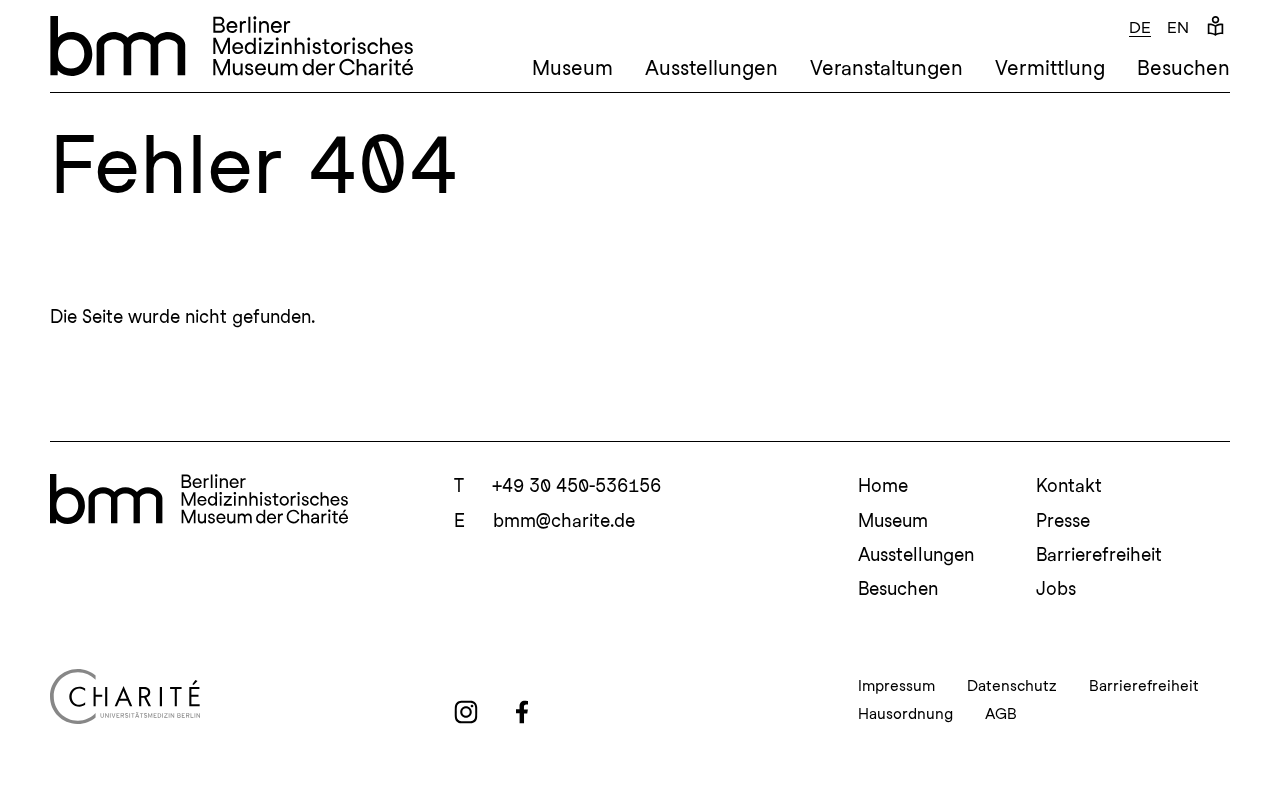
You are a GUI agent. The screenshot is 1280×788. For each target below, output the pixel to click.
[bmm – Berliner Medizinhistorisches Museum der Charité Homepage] (232, 46)
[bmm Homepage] (199, 499)
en (1178, 27)
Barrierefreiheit (1099, 554)
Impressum (896, 686)
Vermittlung (1050, 68)
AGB (1001, 714)
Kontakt (1069, 485)
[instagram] (466, 712)
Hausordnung (905, 714)
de (1140, 27)
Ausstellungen (711, 68)
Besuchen (1183, 68)
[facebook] (522, 712)
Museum (572, 68)
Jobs (1056, 588)
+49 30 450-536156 (576, 485)
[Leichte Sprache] (1215, 27)
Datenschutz (1012, 686)
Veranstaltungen (886, 68)
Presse (1063, 520)
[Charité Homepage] (236, 696)
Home (883, 485)
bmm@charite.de (564, 520)
